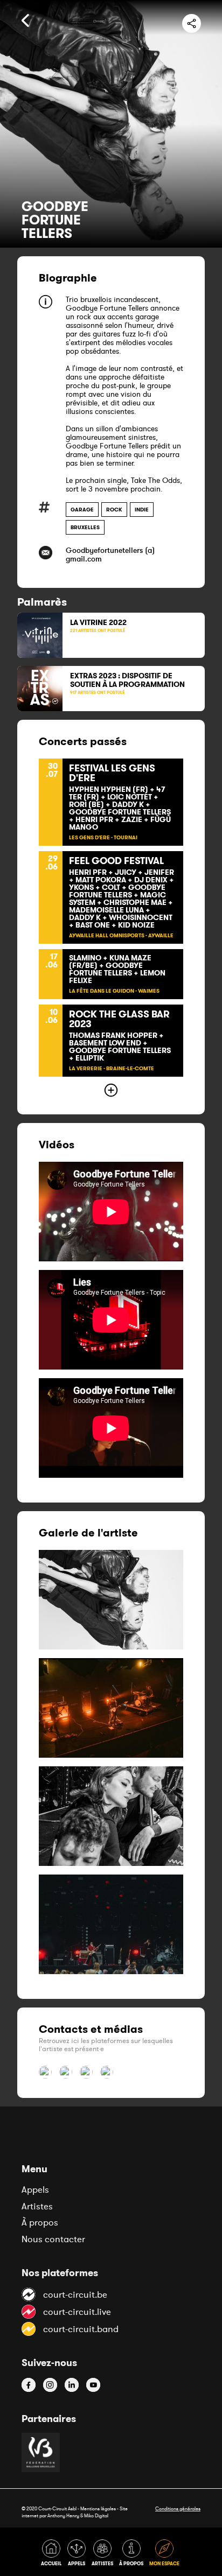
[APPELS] (78, 2555)
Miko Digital (96, 2515)
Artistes (37, 2206)
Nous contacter (53, 2239)
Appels (35, 2189)
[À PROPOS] (133, 2555)
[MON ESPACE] (165, 2555)
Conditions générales (178, 2508)
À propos (40, 2222)
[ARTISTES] (104, 2555)
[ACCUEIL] (53, 2555)
